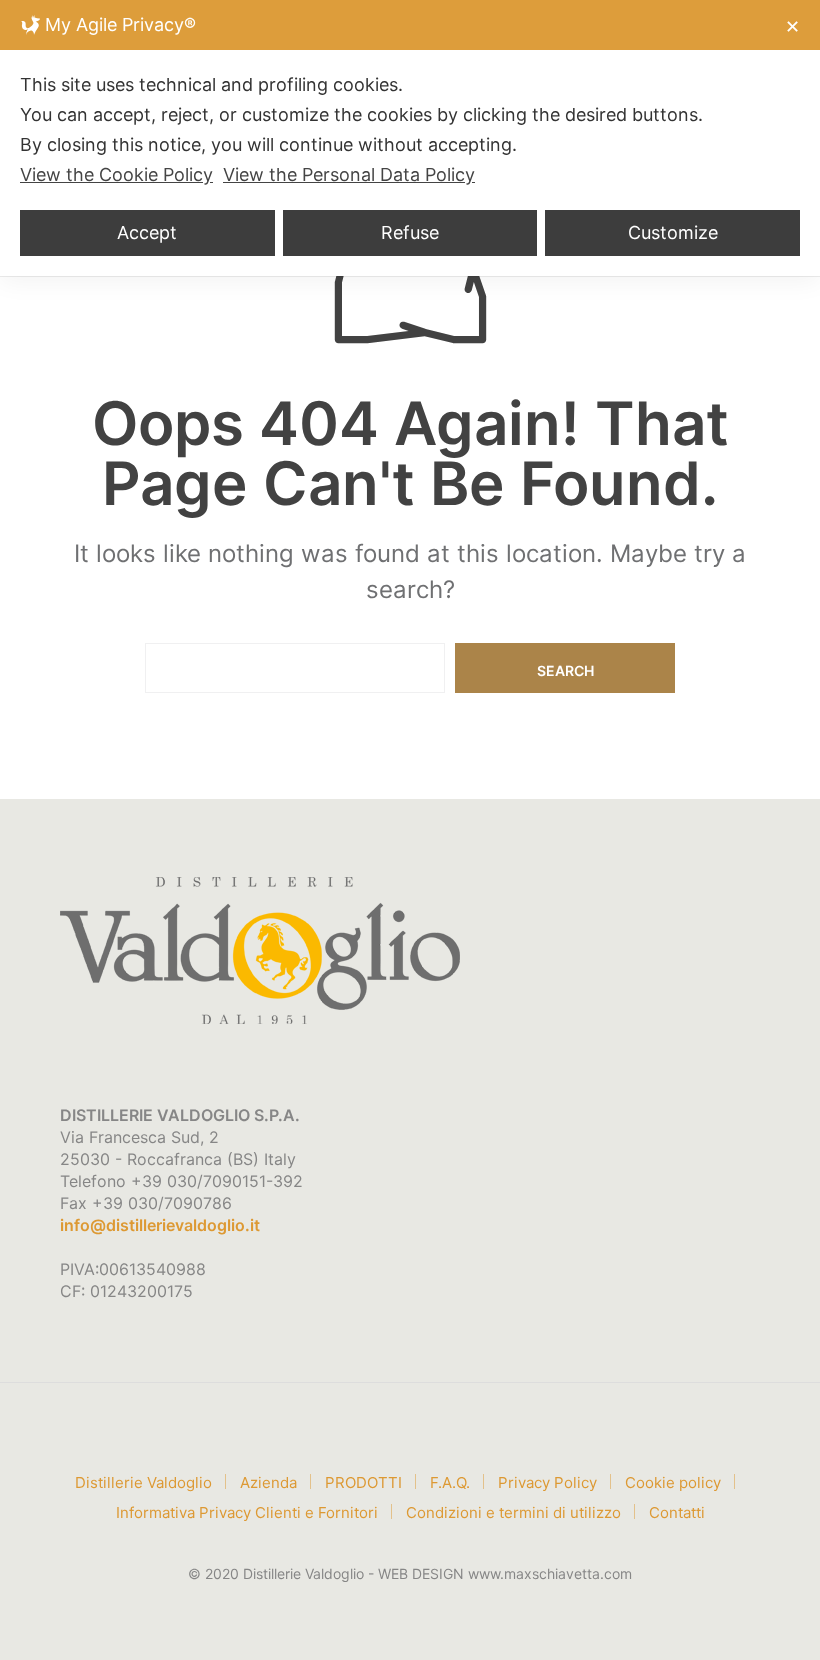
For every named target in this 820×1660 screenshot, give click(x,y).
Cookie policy (673, 1482)
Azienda (268, 1482)
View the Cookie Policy (116, 174)
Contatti (677, 1512)
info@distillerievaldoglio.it (160, 1225)
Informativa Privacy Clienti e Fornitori (247, 1512)
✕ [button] (792, 26)
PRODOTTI (363, 1482)
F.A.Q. (450, 1482)
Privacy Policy (547, 1482)
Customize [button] (673, 232)
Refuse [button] (410, 232)
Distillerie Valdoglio (143, 1482)
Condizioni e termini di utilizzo (513, 1512)
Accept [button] (147, 232)
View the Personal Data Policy (349, 174)
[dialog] (410, 138)
